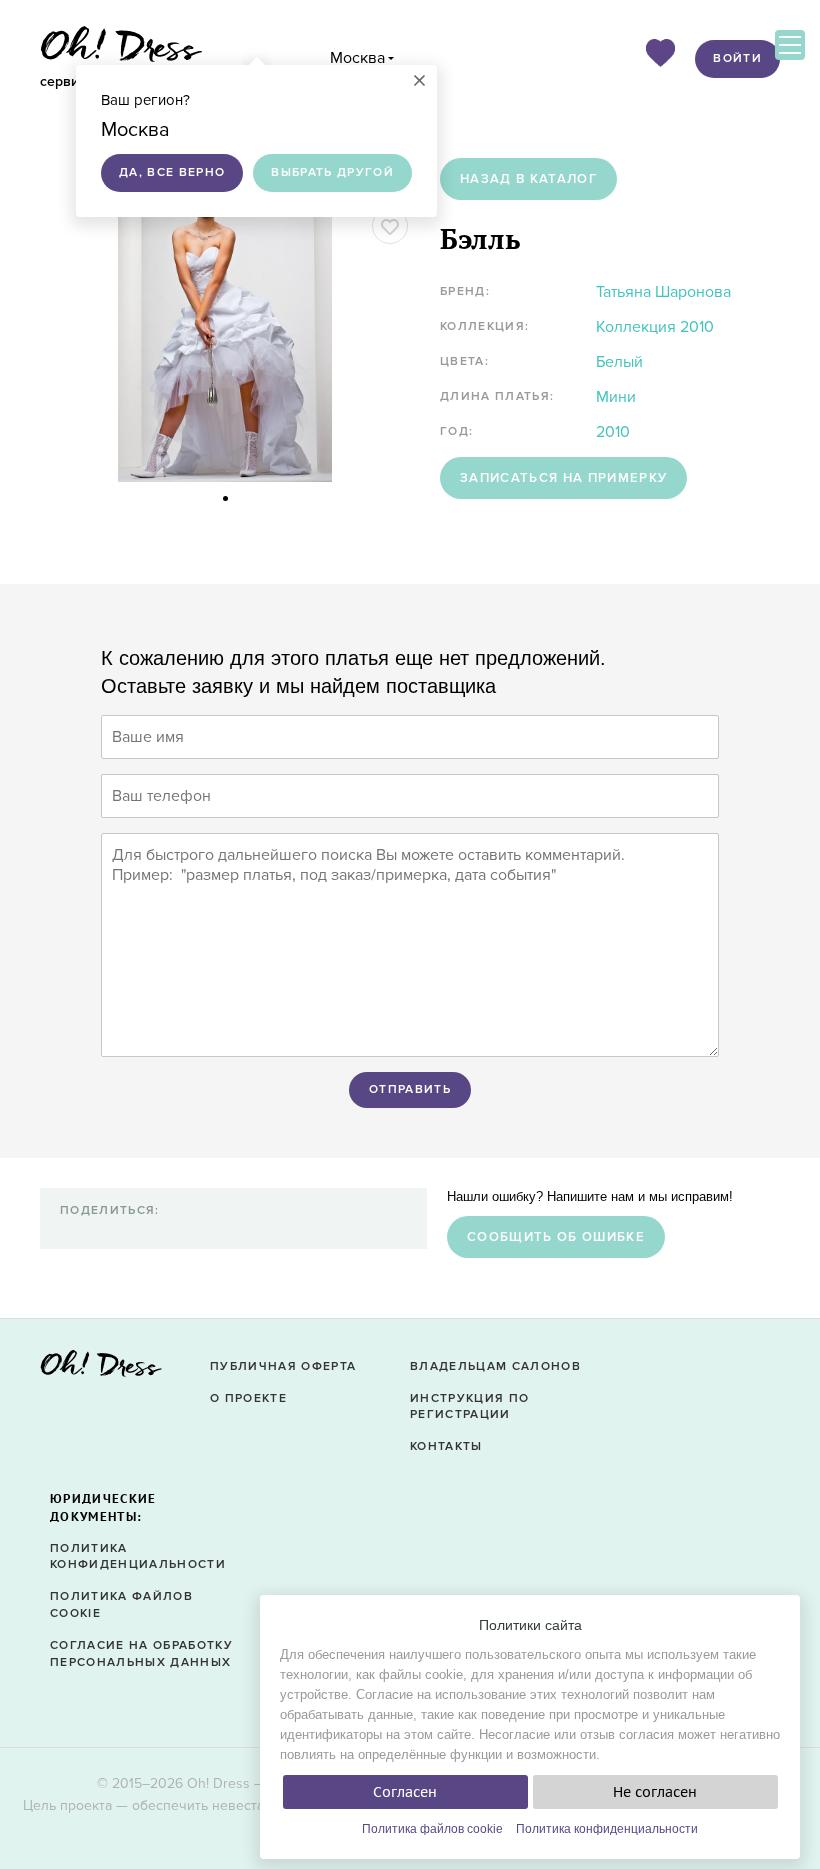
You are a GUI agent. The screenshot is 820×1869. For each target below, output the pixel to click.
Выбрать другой (332, 172)
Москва (357, 58)
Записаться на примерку (563, 478)
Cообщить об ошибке (556, 1237)
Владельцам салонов (495, 1366)
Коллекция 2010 (655, 327)
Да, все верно (172, 172)
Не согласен (655, 1792)
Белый (619, 362)
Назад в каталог (528, 179)
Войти (737, 58)
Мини (616, 397)
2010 (613, 432)
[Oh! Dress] (101, 1369)
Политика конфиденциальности (607, 1829)
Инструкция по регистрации (469, 1407)
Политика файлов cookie (432, 1829)
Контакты (446, 1446)
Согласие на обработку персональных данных (141, 1654)
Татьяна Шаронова (663, 292)
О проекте (248, 1398)
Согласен (405, 1792)
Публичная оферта (283, 1366)
